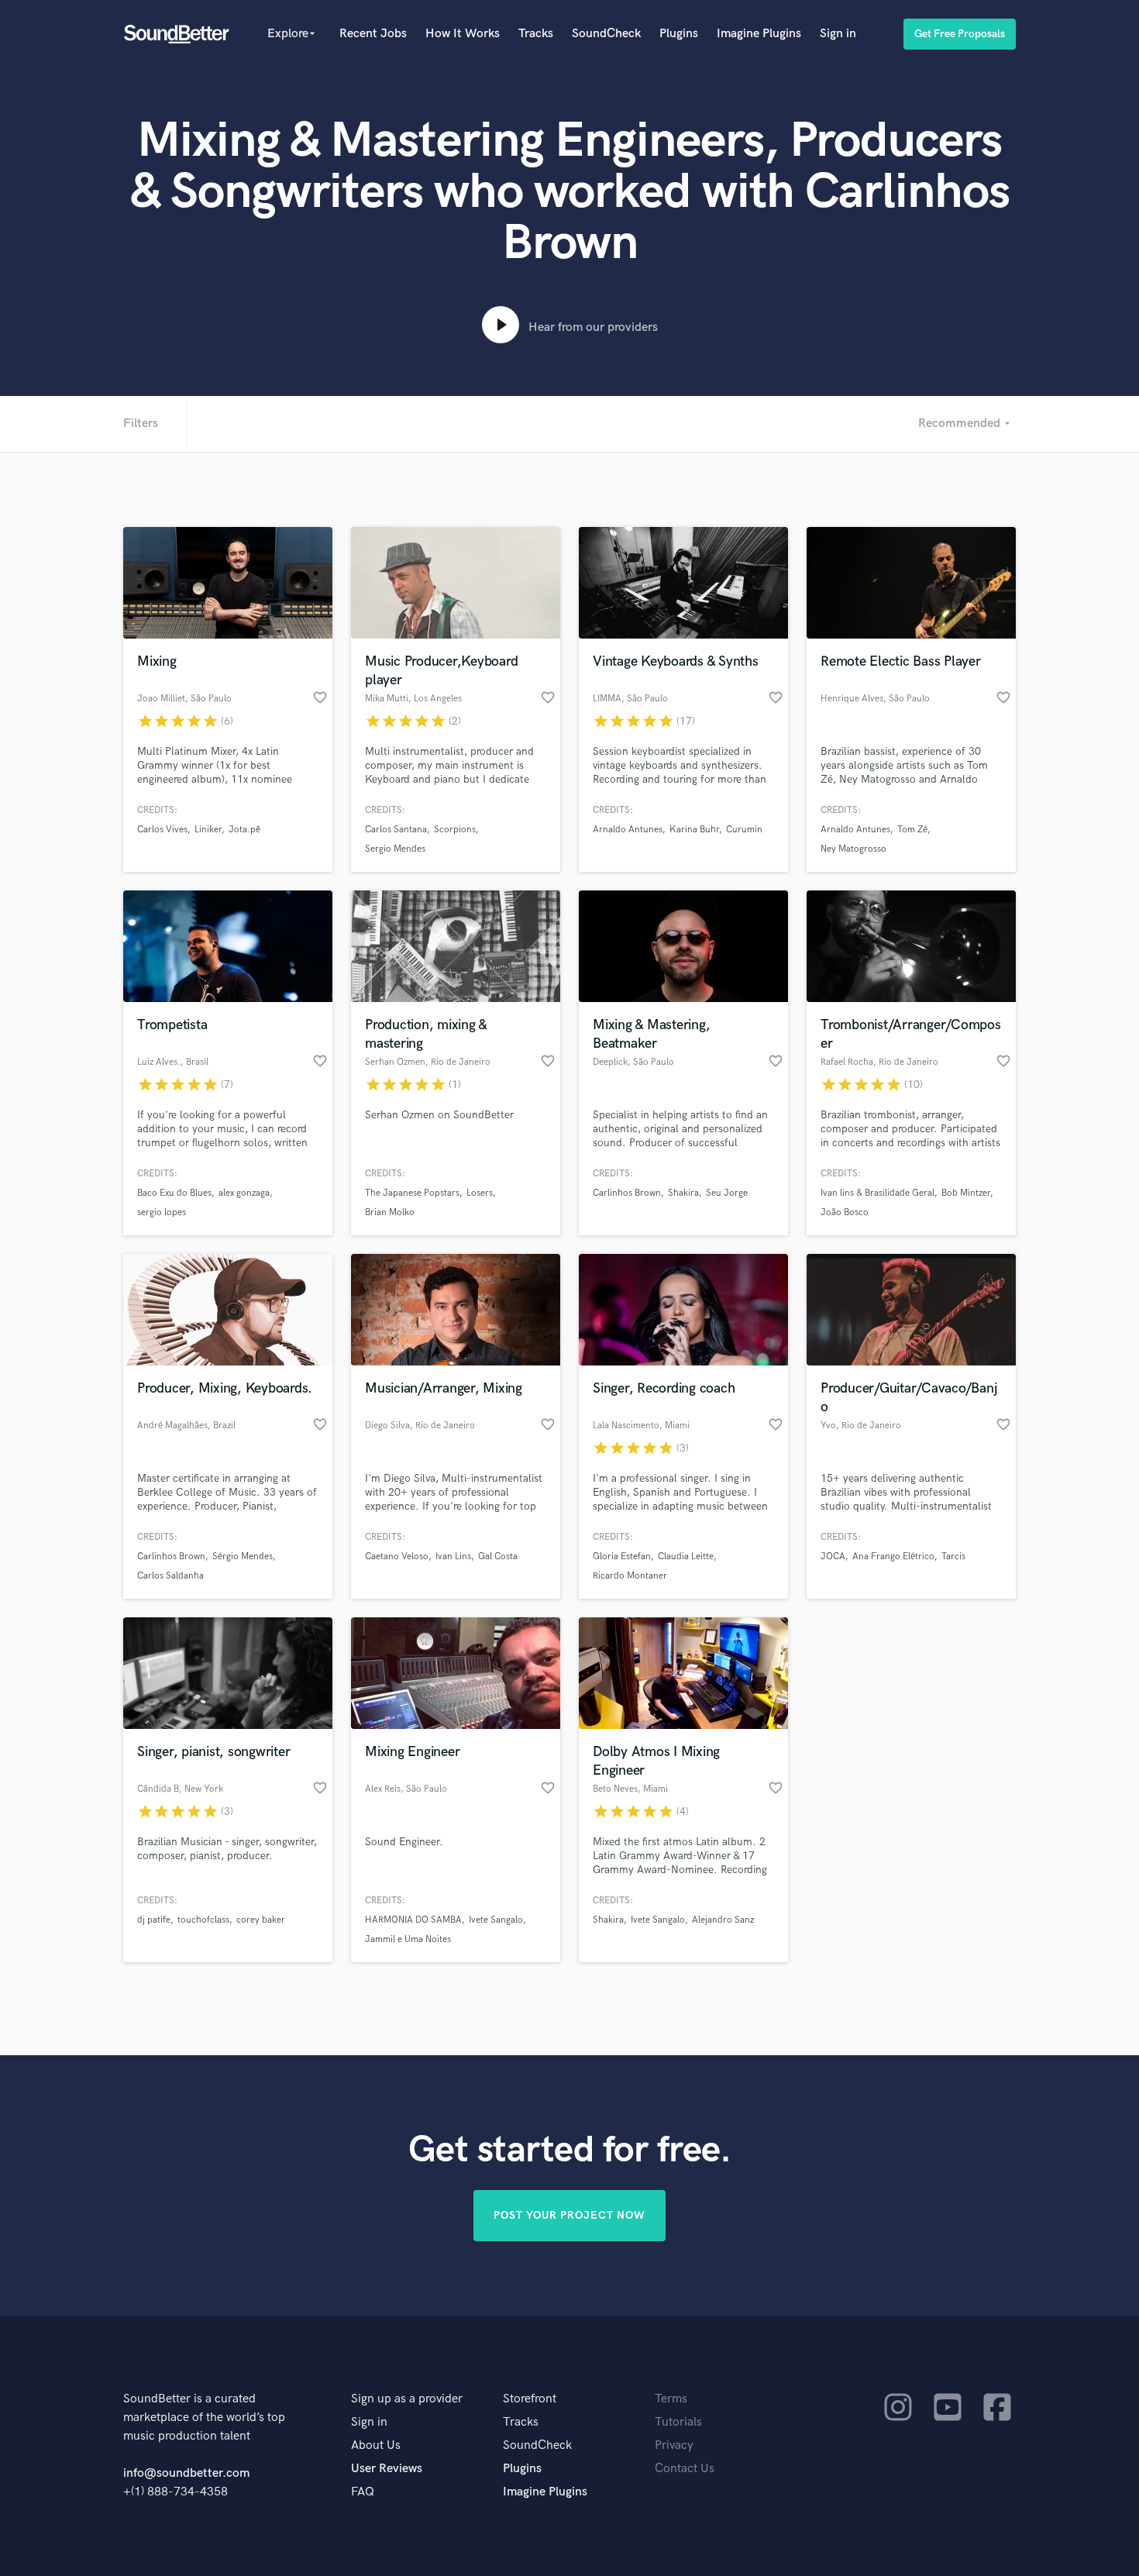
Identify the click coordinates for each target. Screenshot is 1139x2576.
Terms (671, 2399)
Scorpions (455, 830)
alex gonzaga (244, 1193)
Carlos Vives (162, 830)
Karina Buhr (694, 830)
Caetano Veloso (397, 1557)
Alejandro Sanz (723, 1920)
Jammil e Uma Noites (408, 1939)
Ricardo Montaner (630, 1576)
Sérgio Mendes (243, 1557)
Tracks (536, 34)
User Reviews (387, 2469)
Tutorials (678, 2422)
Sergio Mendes (395, 849)
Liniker (208, 830)
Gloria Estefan (622, 1557)
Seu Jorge (727, 1193)
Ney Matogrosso (853, 849)
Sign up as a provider (407, 2399)
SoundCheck (606, 34)
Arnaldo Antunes (628, 830)
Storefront (530, 2399)
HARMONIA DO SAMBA (413, 1920)
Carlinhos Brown (627, 1193)
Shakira (683, 1193)
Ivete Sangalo (496, 1920)
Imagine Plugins (759, 34)
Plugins (679, 34)
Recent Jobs (373, 34)
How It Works (463, 34)
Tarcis (953, 1557)
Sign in (838, 34)
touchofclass (203, 1920)
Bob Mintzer (966, 1193)
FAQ (363, 2492)
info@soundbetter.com (186, 2473)
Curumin (744, 830)
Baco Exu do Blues (174, 1193)
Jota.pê (244, 830)
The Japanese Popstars (412, 1193)
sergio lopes (162, 1212)
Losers (480, 1193)
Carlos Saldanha (170, 1576)
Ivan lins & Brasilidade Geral (877, 1193)
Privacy (674, 2445)
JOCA (833, 1557)
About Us (376, 2445)
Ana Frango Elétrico (893, 1557)
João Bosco (845, 1212)
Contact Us (685, 2469)
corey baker (261, 1920)
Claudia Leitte (686, 1557)
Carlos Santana (396, 830)
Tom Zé (912, 830)
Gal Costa (498, 1557)
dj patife (154, 1920)
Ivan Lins (453, 1557)
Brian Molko (390, 1212)
